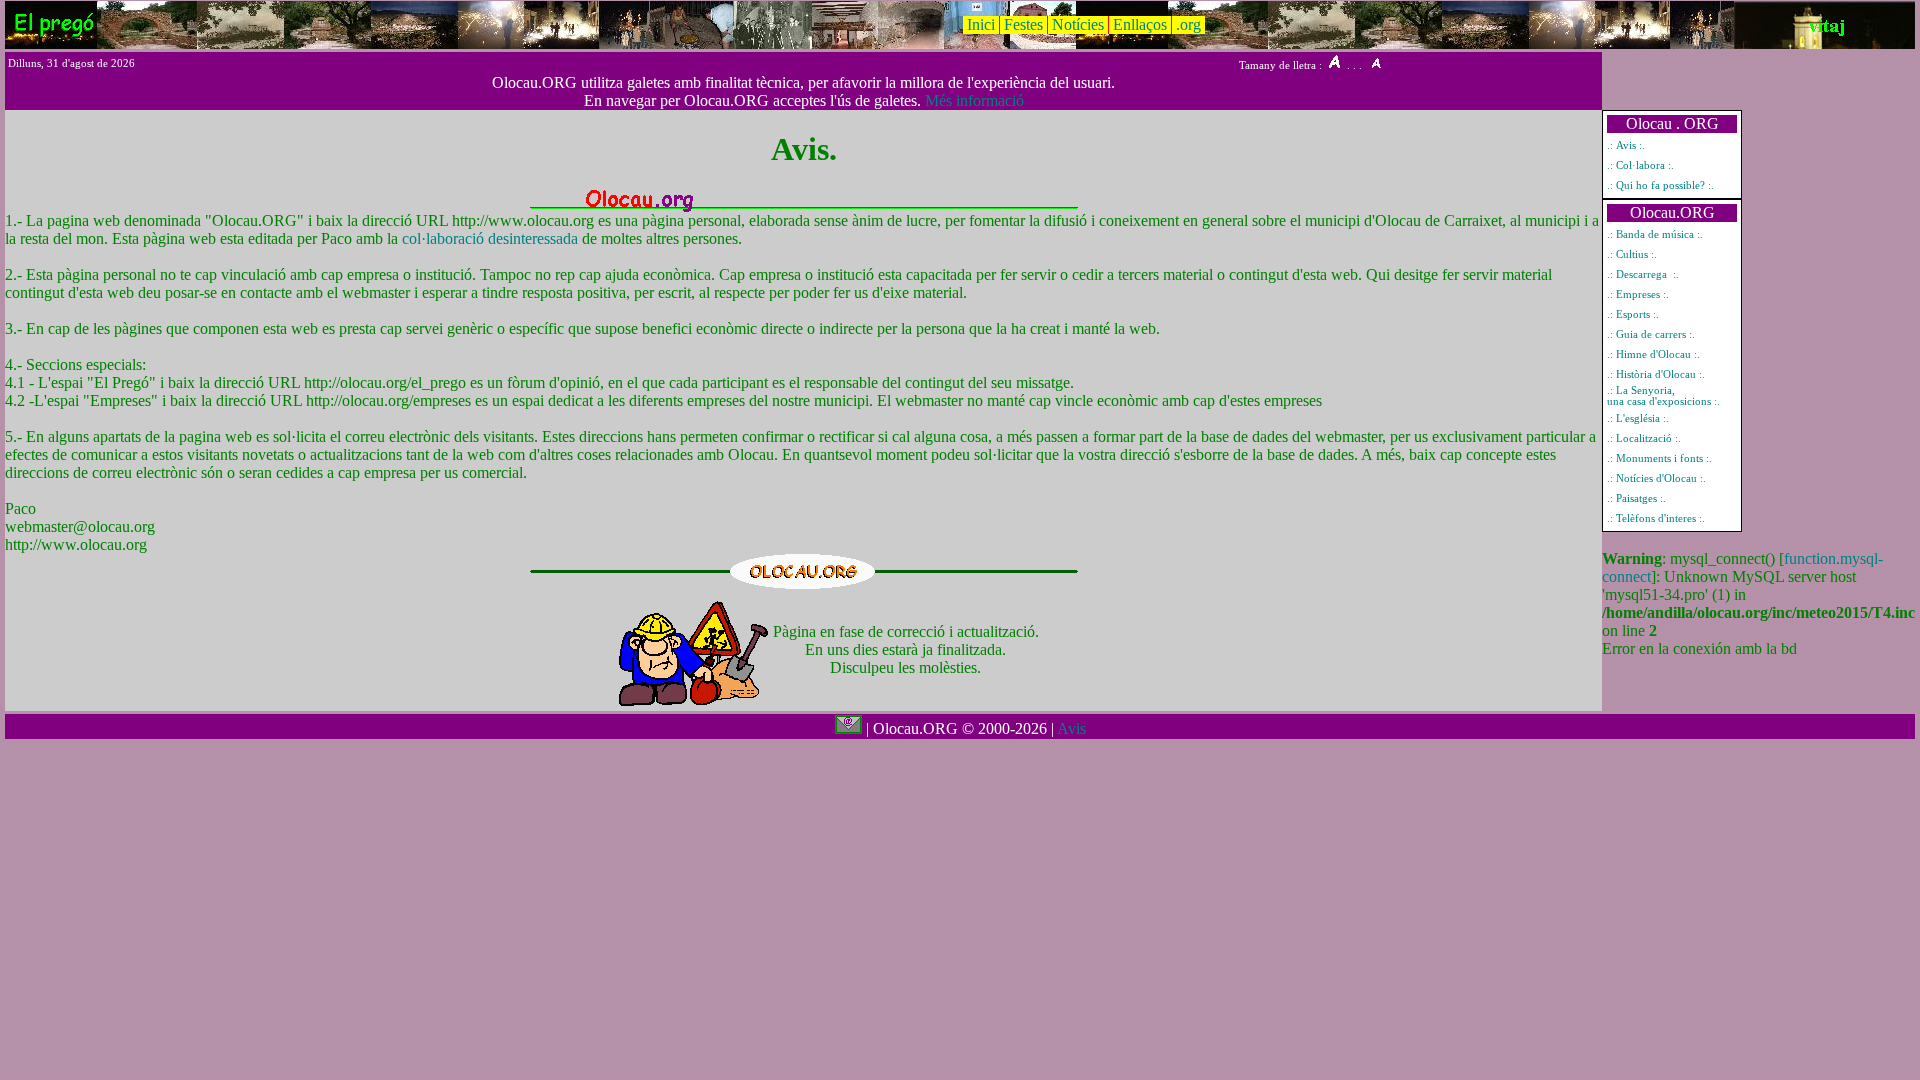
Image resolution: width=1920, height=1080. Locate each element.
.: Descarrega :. (1643, 274)
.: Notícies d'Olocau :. (1656, 478)
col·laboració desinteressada (492, 238)
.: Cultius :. (1632, 254)
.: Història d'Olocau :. (1656, 374)
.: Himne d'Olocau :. (1653, 354)
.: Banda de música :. (1655, 234)
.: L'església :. (1638, 418)
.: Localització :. (1644, 438)
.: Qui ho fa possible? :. (1660, 185)
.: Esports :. (1633, 314)
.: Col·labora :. (1640, 165)
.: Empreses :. (1638, 294)
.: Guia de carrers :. (1651, 334)
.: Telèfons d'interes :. (1656, 518)
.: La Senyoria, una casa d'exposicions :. (1663, 396)
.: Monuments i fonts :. (1659, 458)
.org (1188, 24)
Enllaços (1140, 24)
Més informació (974, 100)
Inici (981, 24)
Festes (1023, 24)
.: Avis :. (1626, 145)
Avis (1071, 728)
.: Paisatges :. (1636, 498)
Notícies (1078, 24)
